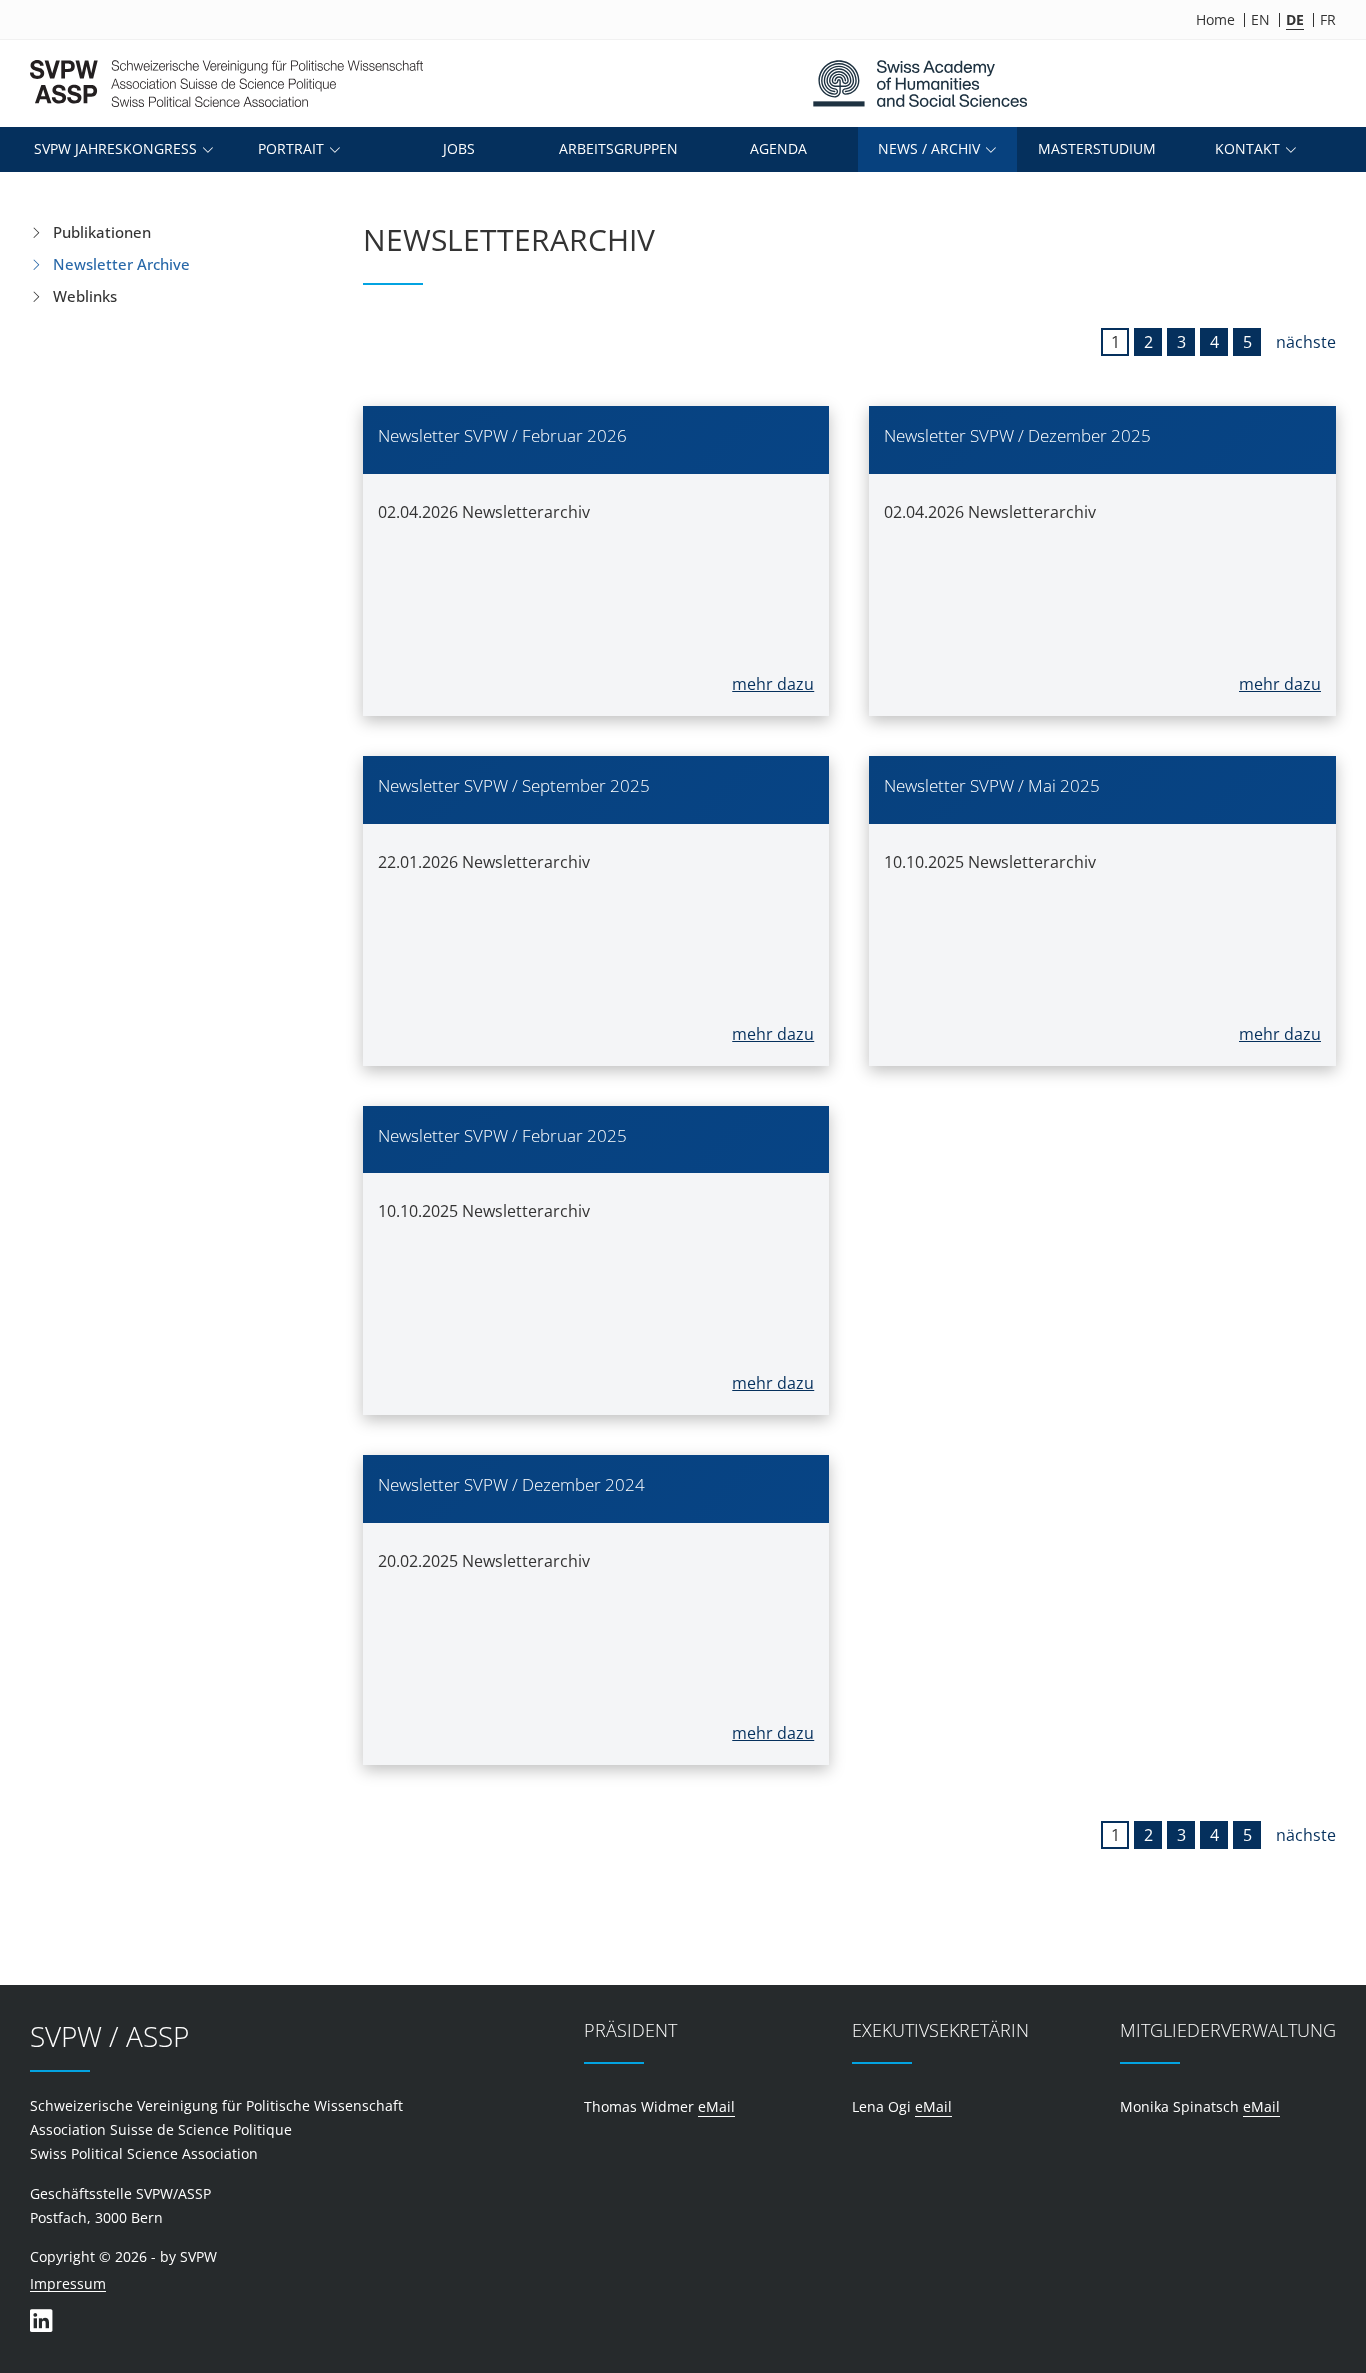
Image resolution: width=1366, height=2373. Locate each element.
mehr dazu (773, 684)
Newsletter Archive (121, 264)
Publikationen (102, 232)
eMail (716, 2106)
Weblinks (85, 296)
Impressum (68, 2284)
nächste (1306, 342)
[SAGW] (919, 83)
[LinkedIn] (41, 2320)
